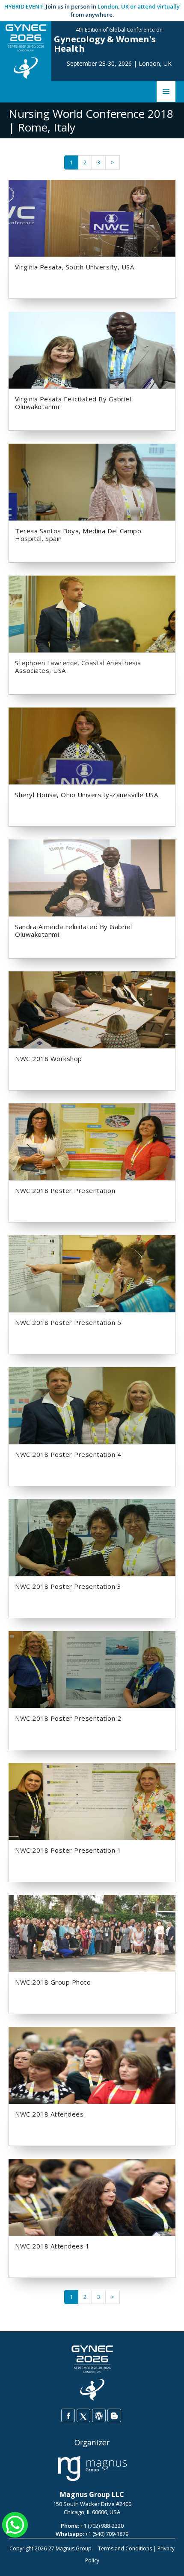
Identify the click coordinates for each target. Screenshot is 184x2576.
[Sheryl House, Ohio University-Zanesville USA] (92, 746)
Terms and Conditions (125, 2548)
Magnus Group (74, 2548)
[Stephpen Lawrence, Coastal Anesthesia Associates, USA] (92, 614)
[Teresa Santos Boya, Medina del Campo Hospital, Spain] (92, 482)
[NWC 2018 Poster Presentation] (92, 1141)
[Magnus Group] (92, 2469)
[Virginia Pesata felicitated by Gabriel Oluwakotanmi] (92, 350)
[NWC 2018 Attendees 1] (92, 2197)
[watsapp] (15, 2524)
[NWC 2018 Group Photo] (92, 1933)
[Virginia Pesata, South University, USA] (92, 218)
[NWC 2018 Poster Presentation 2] (92, 1669)
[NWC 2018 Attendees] (92, 2065)
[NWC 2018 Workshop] (92, 1009)
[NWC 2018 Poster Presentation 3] (92, 1537)
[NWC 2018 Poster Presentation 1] (92, 1801)
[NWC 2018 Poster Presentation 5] (92, 1273)
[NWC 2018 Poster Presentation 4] (92, 1405)
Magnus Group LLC (92, 2494)
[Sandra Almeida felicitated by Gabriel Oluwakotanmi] (92, 877)
